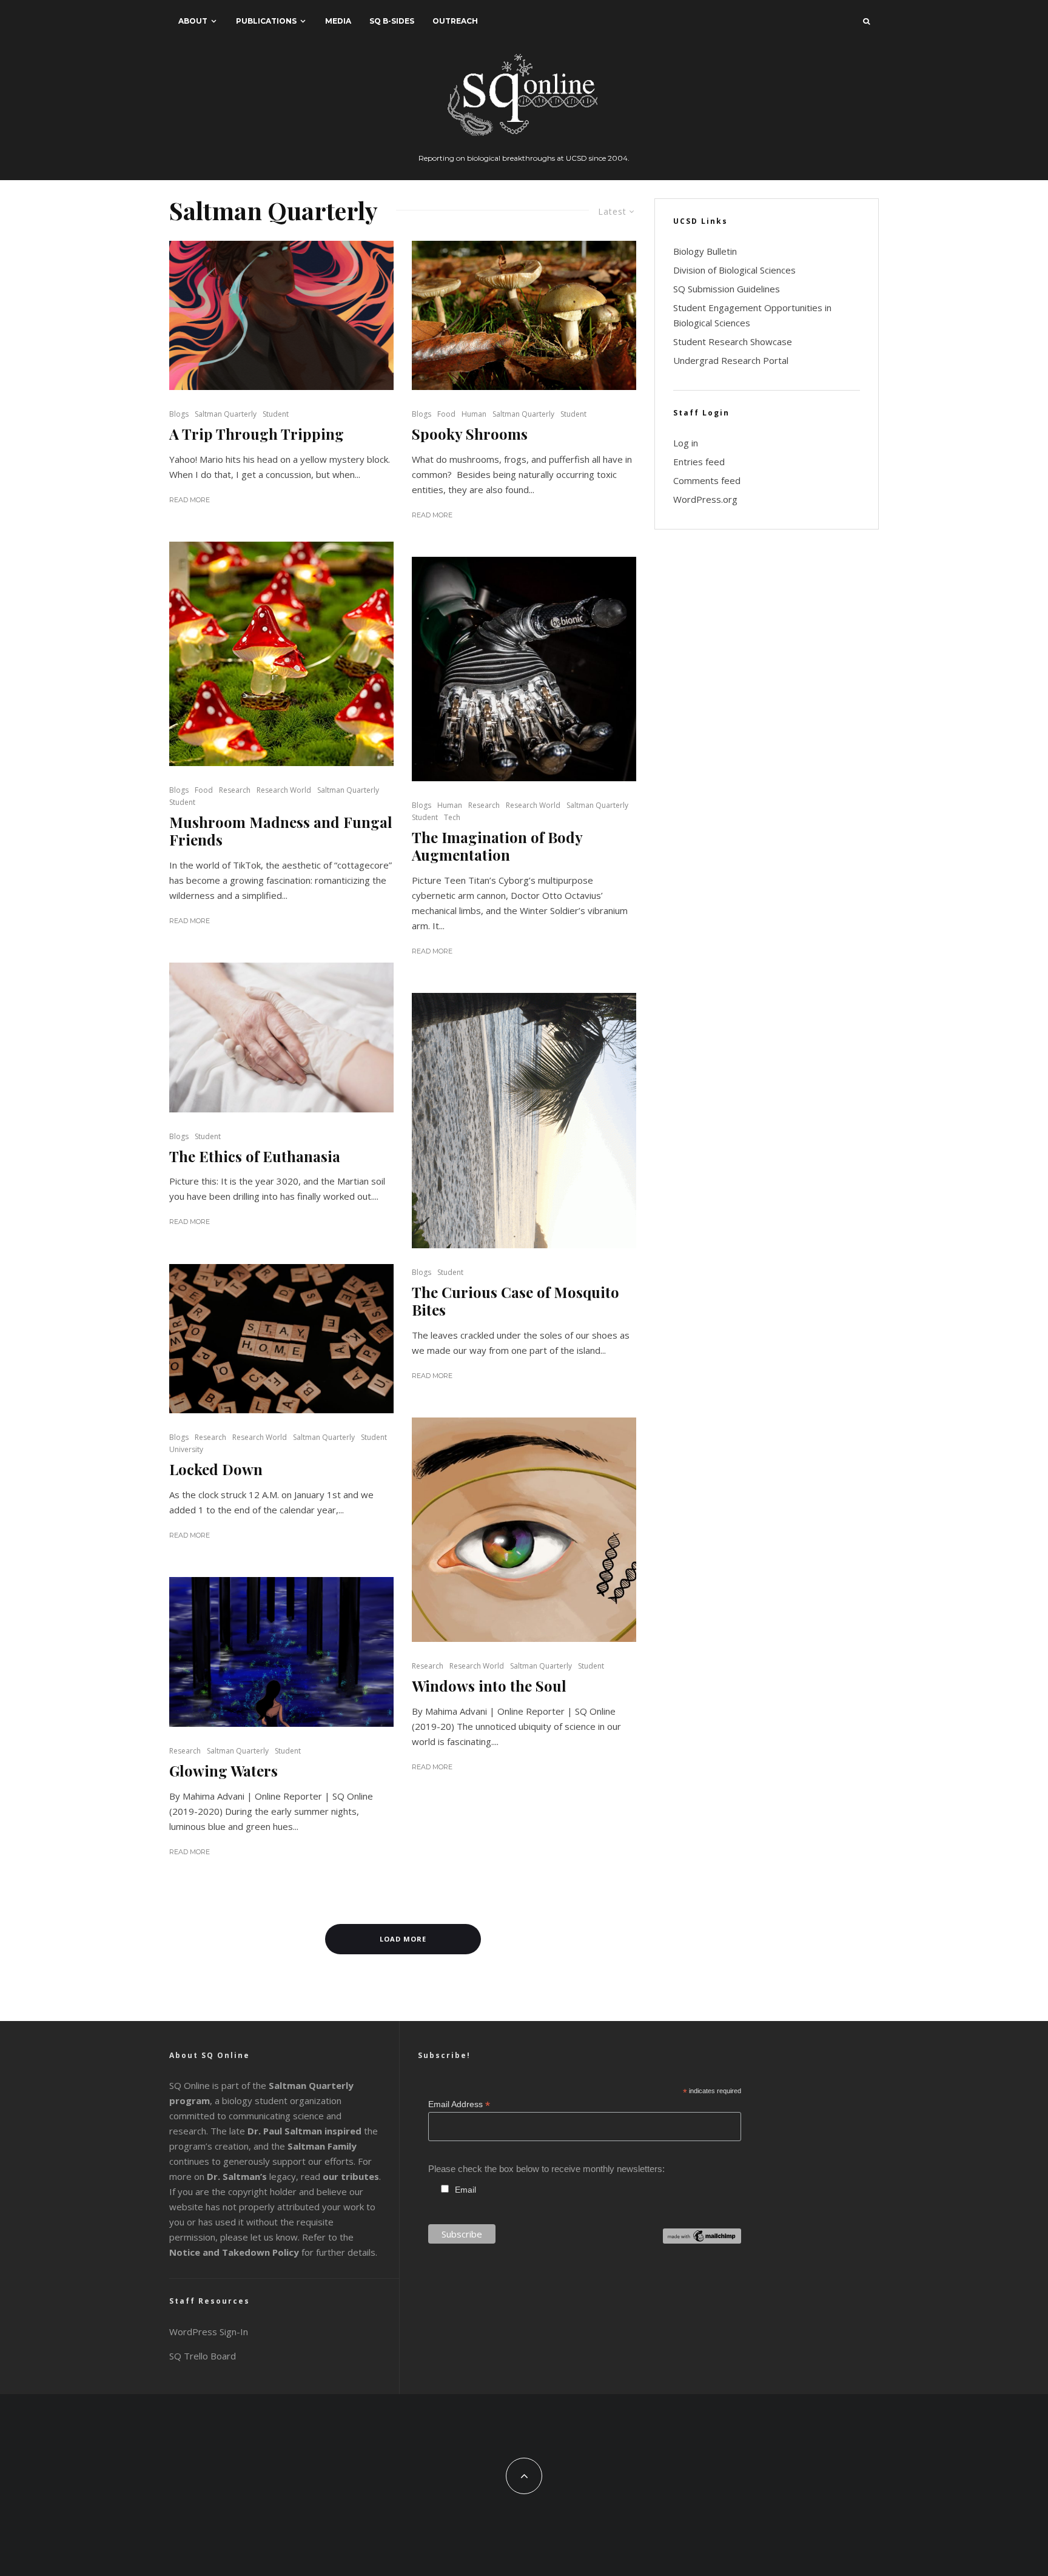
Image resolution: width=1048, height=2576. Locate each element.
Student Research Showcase (733, 341)
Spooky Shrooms (470, 434)
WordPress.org (705, 499)
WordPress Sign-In (209, 2332)
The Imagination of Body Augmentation (497, 846)
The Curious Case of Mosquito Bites (516, 1301)
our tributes (351, 2176)
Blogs (179, 414)
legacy (251, 2176)
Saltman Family (322, 2146)
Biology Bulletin (705, 251)
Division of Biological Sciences (734, 270)
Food (446, 414)
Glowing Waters (223, 1771)
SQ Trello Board (203, 2356)
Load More (403, 1939)
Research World (284, 790)
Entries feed (699, 462)
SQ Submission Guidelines (727, 289)
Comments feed (707, 480)
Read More (190, 500)
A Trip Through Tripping (257, 434)
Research (235, 790)
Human (474, 414)
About (193, 21)
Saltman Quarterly (226, 414)
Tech (452, 817)
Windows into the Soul (489, 1686)
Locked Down (216, 1469)
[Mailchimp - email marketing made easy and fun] (702, 2240)
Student (276, 414)
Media (338, 21)
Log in (686, 443)
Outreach (455, 21)
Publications (266, 21)
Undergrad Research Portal (731, 360)
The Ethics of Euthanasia (255, 1156)
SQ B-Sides (392, 21)
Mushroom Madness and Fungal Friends (281, 831)
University (186, 1449)
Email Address (459, 2104)
